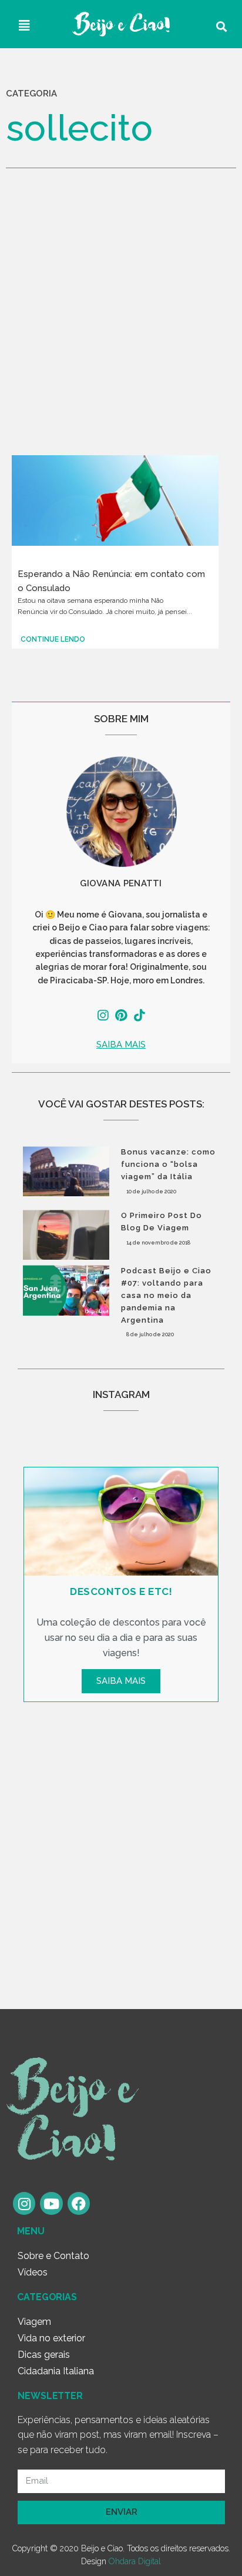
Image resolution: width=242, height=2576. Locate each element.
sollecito (79, 128)
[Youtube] (51, 2203)
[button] (121, 1045)
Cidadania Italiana (56, 2371)
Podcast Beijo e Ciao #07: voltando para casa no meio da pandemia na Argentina (166, 1295)
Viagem (34, 2322)
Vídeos (33, 2272)
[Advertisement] (121, 322)
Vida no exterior (51, 2338)
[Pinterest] (121, 1015)
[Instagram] (102, 1015)
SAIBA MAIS (121, 1681)
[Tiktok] (140, 1015)
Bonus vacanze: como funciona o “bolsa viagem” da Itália (168, 1164)
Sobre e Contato (53, 2256)
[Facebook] (79, 2203)
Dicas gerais (44, 2355)
